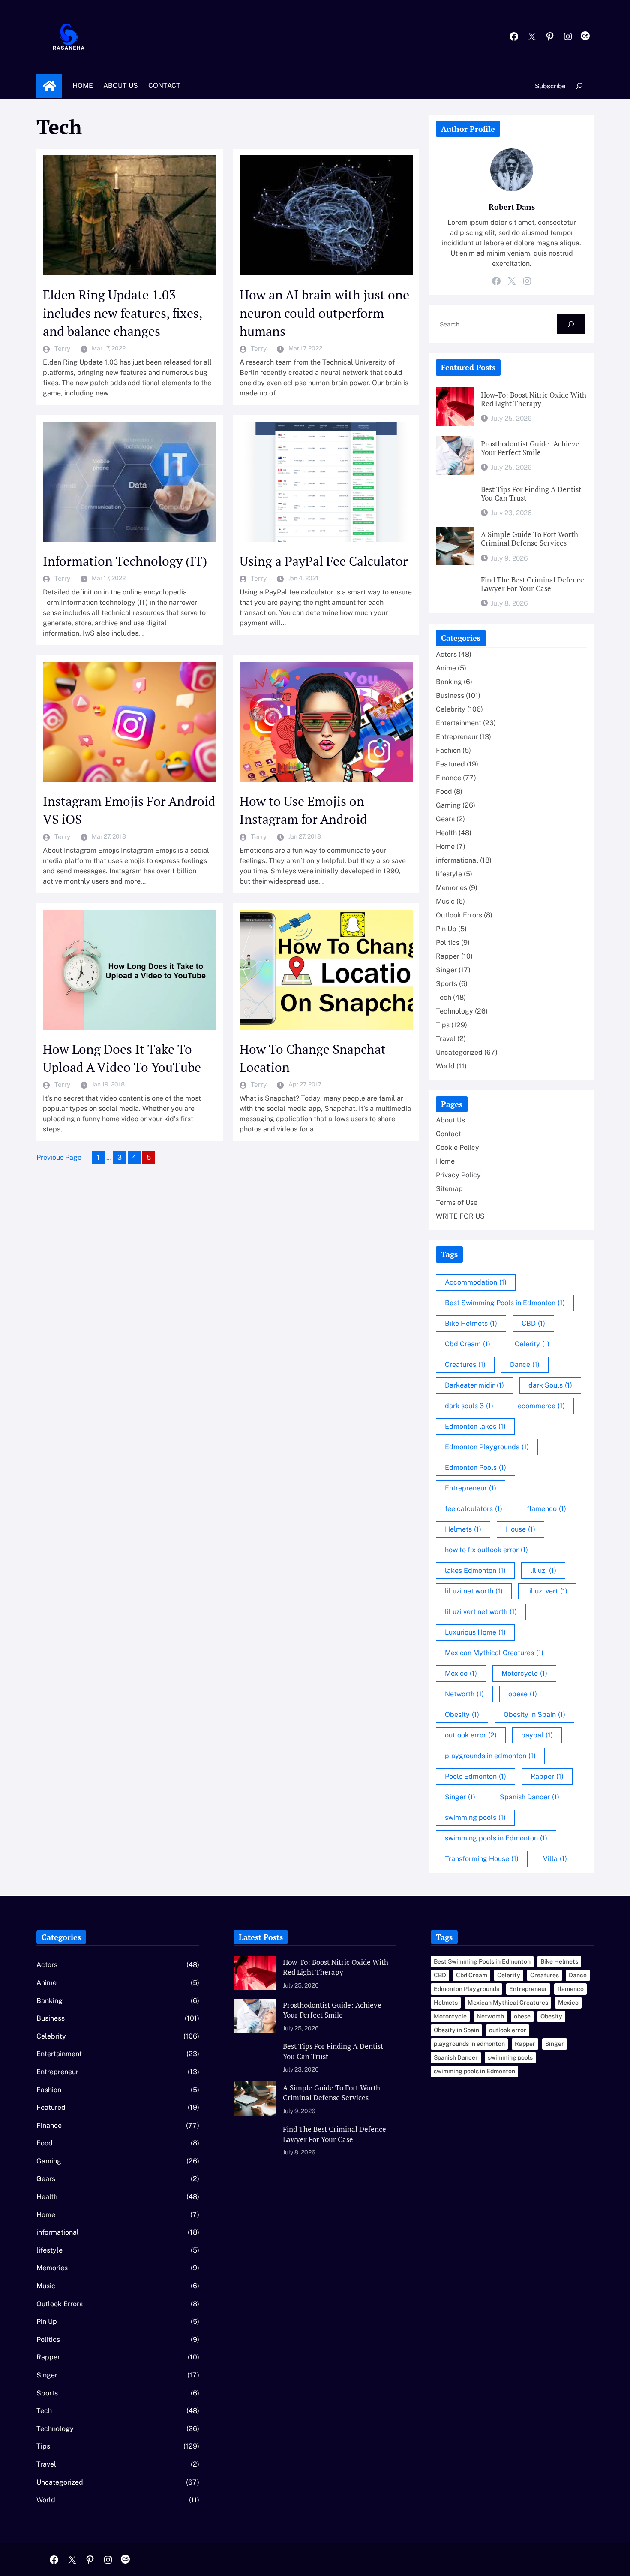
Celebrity (451, 709)
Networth (464, 1694)
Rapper (448, 956)
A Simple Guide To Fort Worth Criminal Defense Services (529, 539)
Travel (446, 1039)
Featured (450, 764)
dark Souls (550, 1385)
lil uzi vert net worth (481, 1612)
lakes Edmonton (475, 1570)
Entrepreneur (457, 737)
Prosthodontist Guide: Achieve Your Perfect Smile (530, 448)
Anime (446, 668)
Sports (447, 984)
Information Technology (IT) (125, 561)
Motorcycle (524, 1673)
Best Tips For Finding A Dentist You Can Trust (531, 494)
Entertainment (459, 723)
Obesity (462, 1715)
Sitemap (449, 1189)
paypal (537, 1735)
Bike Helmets (471, 1323)
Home (49, 86)
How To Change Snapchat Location (313, 1058)
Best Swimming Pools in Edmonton (505, 1303)
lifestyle (449, 874)
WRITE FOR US (460, 1216)
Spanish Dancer (529, 1797)
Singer (446, 970)
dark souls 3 (469, 1406)
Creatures (465, 1365)
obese (523, 1694)
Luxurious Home (475, 1632)
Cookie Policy (457, 1148)
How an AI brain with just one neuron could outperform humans (324, 313)
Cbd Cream (468, 1344)
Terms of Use (457, 1202)
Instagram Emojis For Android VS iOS (129, 810)
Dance (525, 1365)
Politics (448, 943)
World (445, 1066)
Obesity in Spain (534, 1715)
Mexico (461, 1673)
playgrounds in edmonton (490, 1756)
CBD (533, 1323)
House (520, 1529)
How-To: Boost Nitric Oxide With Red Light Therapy (534, 399)
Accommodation (476, 1282)
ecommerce (541, 1406)
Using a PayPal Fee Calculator (324, 561)
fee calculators (474, 1509)
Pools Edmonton (475, 1776)
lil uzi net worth (474, 1591)
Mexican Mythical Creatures (494, 1653)
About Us (450, 1120)
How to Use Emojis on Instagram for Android (303, 810)
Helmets (463, 1529)
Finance (448, 778)
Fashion (448, 750)
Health (446, 833)
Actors (446, 654)
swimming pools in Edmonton (496, 1838)
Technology (454, 1011)
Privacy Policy (458, 1175)
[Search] (571, 324)
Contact (448, 1134)
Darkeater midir (474, 1385)
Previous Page (59, 1157)
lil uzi (543, 1570)
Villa (555, 1859)
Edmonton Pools (475, 1467)
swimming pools (475, 1817)
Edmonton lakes (475, 1426)
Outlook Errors (459, 915)
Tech (444, 997)
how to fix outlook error (486, 1550)
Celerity (532, 1344)
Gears (445, 819)
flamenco (546, 1509)
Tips (443, 1025)
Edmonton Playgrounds (487, 1447)
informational (457, 860)
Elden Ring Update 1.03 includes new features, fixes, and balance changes (122, 313)
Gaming (448, 805)
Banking (449, 682)
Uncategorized (459, 1052)
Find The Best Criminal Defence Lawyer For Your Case (532, 584)
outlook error (471, 1735)
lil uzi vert (547, 1591)
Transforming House (482, 1859)
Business (450, 695)
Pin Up (446, 929)
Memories (451, 888)
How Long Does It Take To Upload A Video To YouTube (122, 1058)
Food (444, 792)
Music (445, 901)
